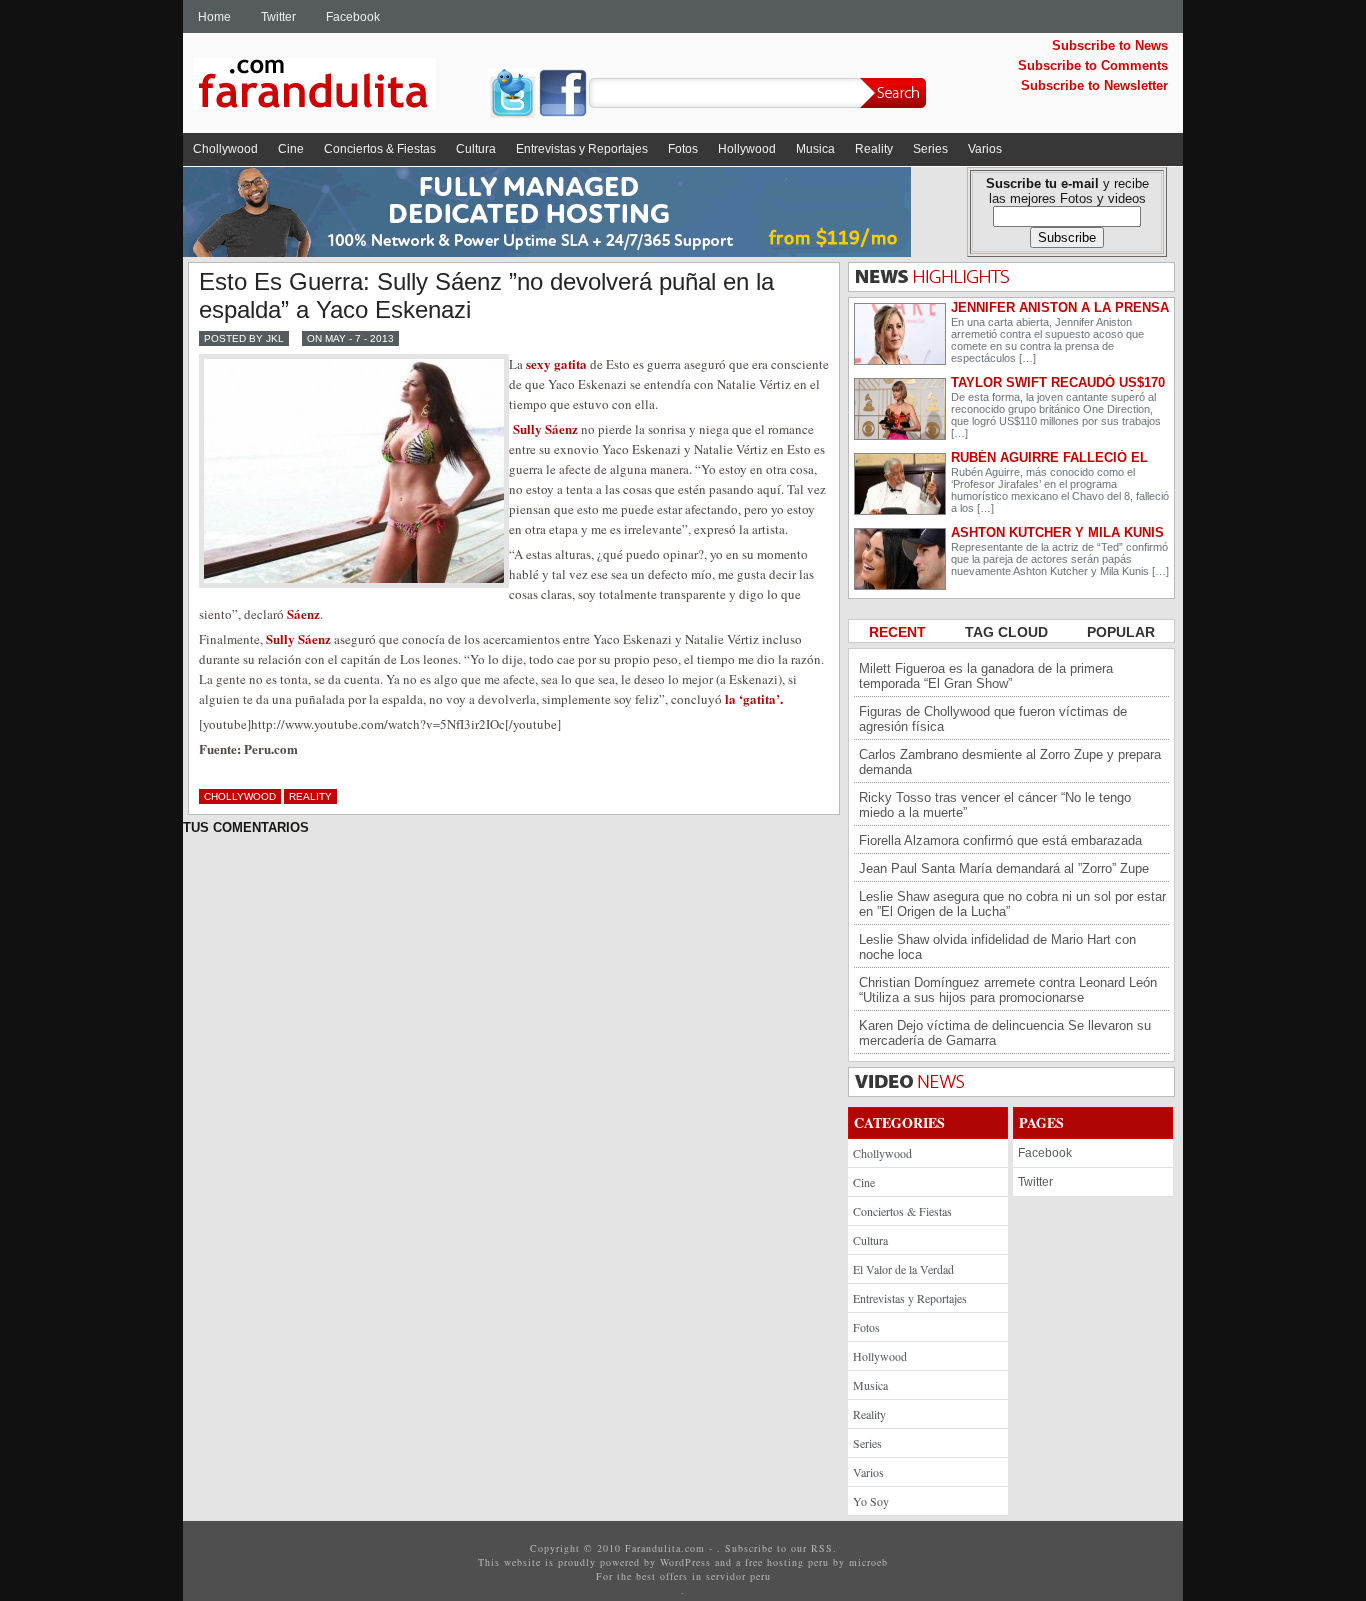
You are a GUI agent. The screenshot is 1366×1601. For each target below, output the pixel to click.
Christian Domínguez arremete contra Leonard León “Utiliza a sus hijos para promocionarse (1008, 990)
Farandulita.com (338, 87)
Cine (291, 149)
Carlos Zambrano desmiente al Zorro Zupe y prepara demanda (1010, 762)
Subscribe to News (1110, 45)
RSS (822, 1548)
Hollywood (747, 149)
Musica (815, 149)
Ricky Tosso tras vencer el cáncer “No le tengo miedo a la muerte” (995, 805)
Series (930, 149)
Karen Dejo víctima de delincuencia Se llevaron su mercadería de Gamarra (1005, 1033)
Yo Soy (871, 1501)
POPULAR (1121, 632)
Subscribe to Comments (1093, 65)
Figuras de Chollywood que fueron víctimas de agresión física (993, 719)
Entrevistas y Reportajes (582, 149)
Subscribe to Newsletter (1094, 85)
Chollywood (225, 149)
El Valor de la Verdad (903, 1269)
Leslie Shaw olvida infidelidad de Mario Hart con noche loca (997, 947)
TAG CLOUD (1008, 632)
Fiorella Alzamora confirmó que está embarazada (1000, 840)
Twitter (278, 17)
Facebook (353, 17)
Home (214, 17)
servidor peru (738, 1576)
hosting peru (798, 1562)
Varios (985, 149)
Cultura (476, 149)
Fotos (683, 149)
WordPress (685, 1562)
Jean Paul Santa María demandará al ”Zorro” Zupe (1004, 868)
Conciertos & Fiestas (380, 149)
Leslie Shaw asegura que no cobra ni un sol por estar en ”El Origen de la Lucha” (1012, 904)
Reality (874, 149)
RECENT (899, 632)
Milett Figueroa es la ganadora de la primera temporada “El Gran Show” (986, 676)
